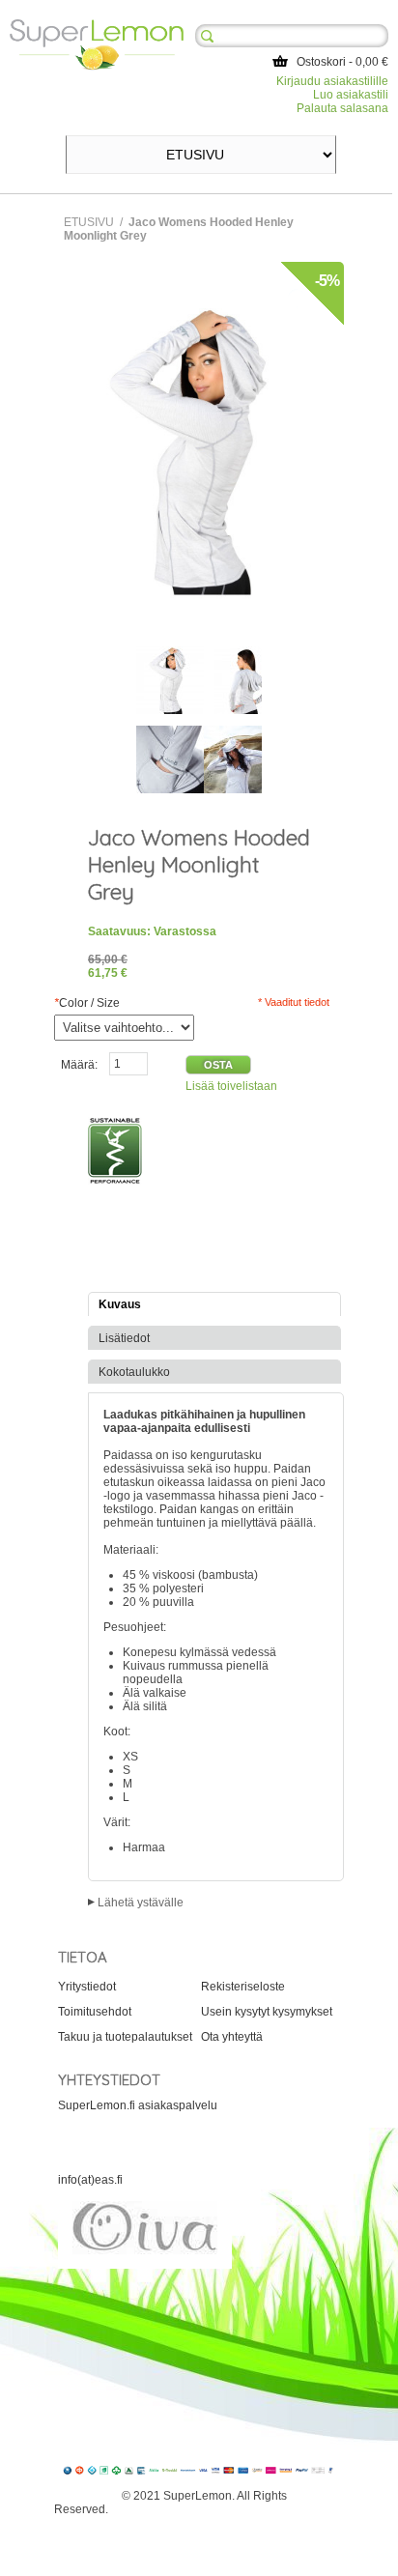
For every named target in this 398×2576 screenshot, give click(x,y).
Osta (218, 1065)
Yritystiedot (87, 1987)
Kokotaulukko (134, 1372)
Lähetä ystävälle (141, 1903)
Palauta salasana (342, 108)
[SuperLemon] (97, 26)
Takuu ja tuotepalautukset (125, 2037)
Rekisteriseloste (243, 1987)
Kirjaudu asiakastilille (332, 81)
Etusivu (89, 222)
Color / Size (87, 1003)
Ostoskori (321, 62)
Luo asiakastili (351, 95)
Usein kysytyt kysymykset (267, 2012)
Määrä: (79, 1065)
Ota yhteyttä (232, 2037)
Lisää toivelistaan (231, 1086)
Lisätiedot (124, 1338)
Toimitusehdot (95, 2012)
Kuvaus (120, 1304)
